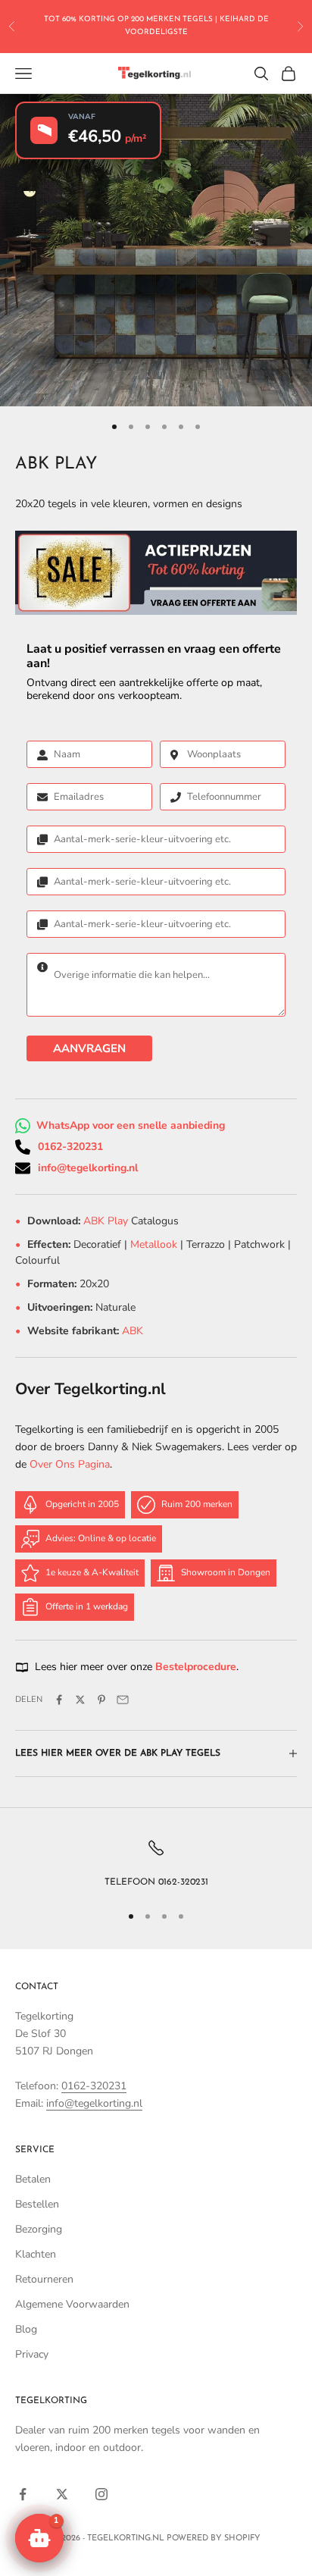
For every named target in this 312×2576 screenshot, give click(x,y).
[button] (39, 2538)
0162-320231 (70, 1147)
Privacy (32, 2354)
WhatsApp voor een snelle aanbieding (131, 1125)
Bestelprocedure (196, 1667)
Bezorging (39, 2229)
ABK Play (107, 1221)
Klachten (36, 2254)
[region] (156, 1864)
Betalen (33, 2179)
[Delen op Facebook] (59, 1700)
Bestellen (37, 2204)
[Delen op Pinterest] (101, 1700)
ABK (133, 1331)
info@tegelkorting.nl (88, 1168)
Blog (26, 2329)
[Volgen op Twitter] (62, 2494)
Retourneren (44, 2279)
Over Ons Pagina (70, 1464)
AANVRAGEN (89, 1048)
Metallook (154, 1244)
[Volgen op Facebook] (23, 2494)
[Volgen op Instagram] (101, 2494)
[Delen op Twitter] (80, 1700)
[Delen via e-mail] (123, 1700)
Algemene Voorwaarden (72, 2304)
